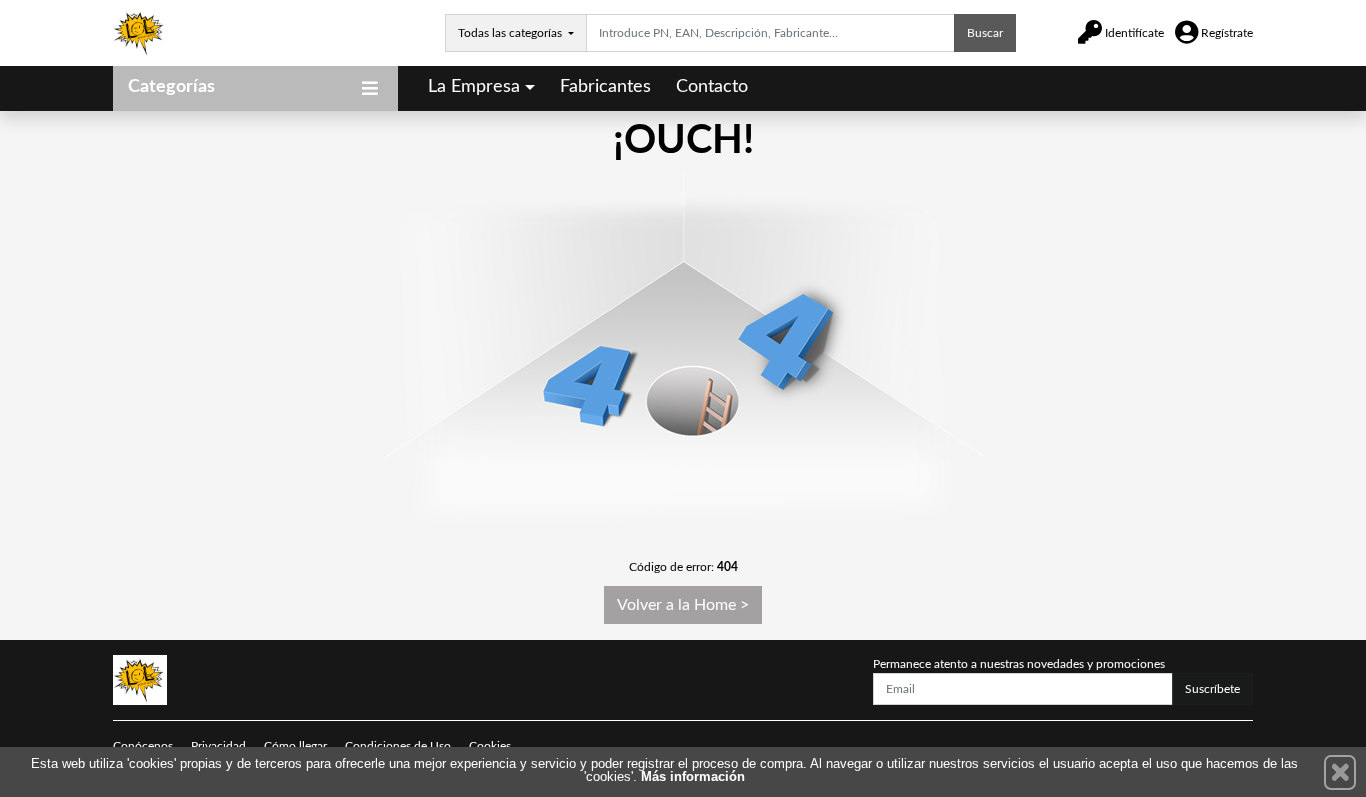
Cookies (490, 746)
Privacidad (218, 746)
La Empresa (474, 87)
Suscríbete (1212, 689)
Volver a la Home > (683, 605)
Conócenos (143, 746)
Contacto (712, 87)
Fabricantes (605, 87)
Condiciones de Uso (398, 746)
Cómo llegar (295, 746)
